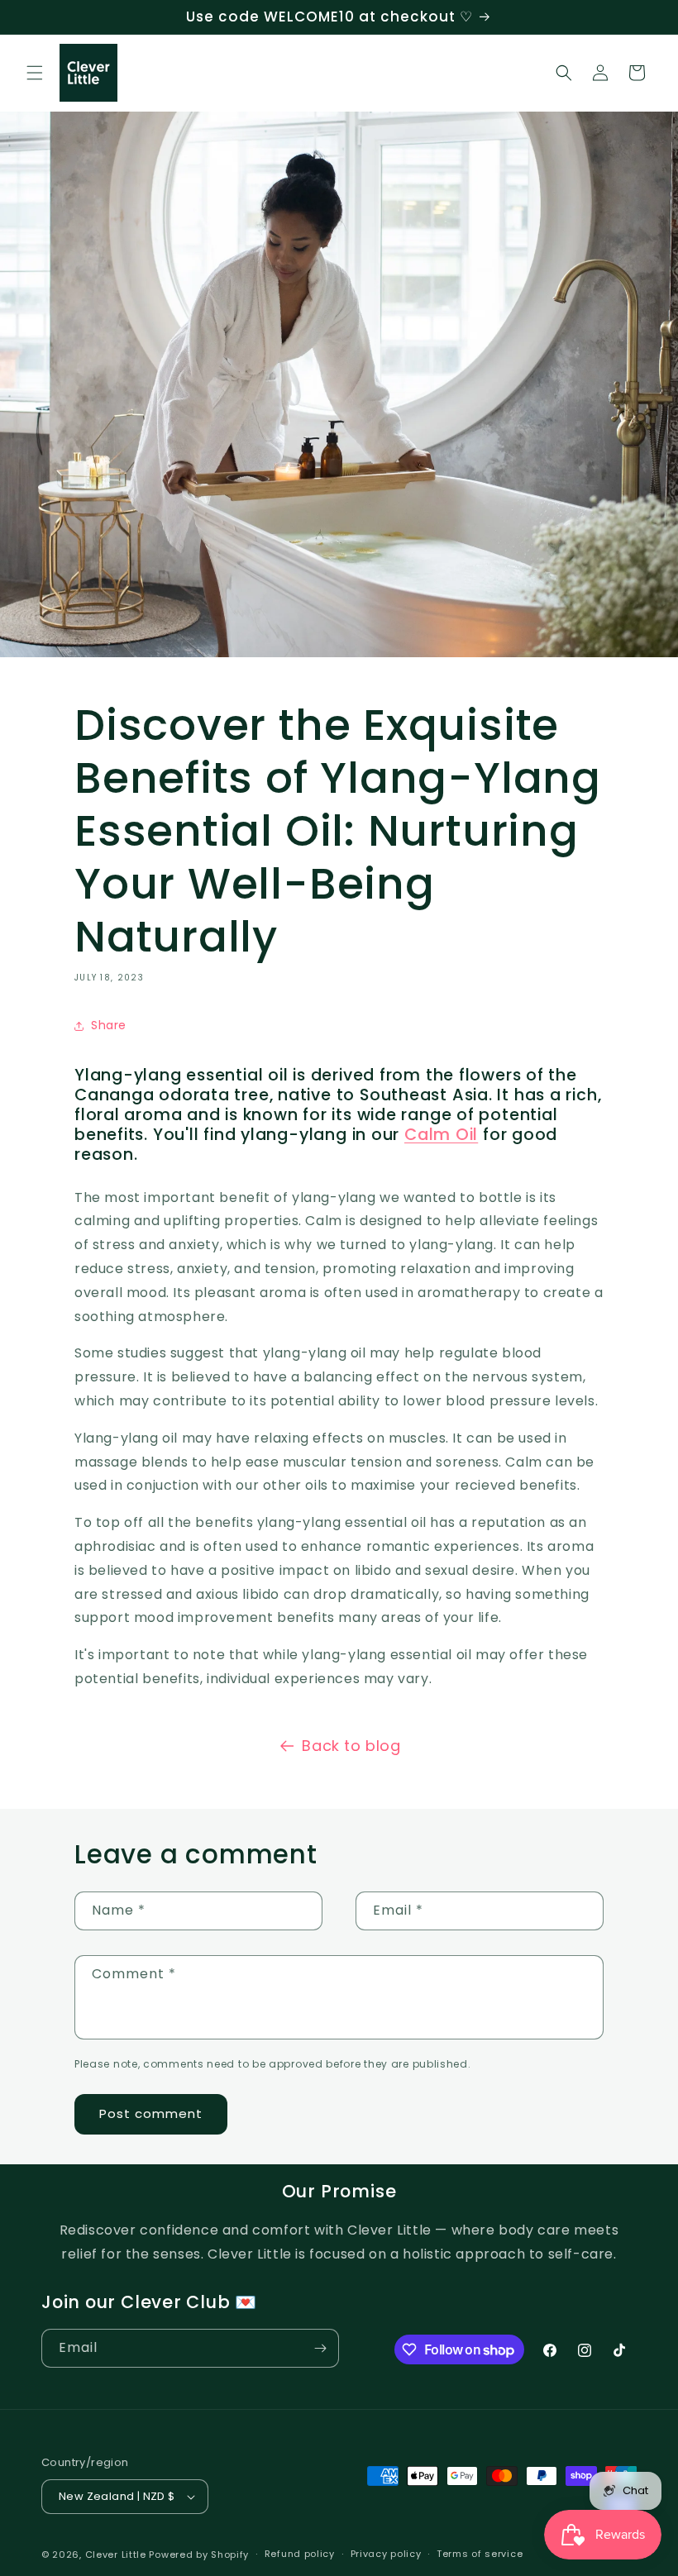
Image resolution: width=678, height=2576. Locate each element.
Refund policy (300, 2554)
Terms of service (480, 2554)
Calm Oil (441, 1135)
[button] (35, 73)
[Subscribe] (320, 2348)
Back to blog (351, 1746)
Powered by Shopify (199, 2555)
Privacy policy (386, 2554)
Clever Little (116, 2555)
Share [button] (109, 1025)
